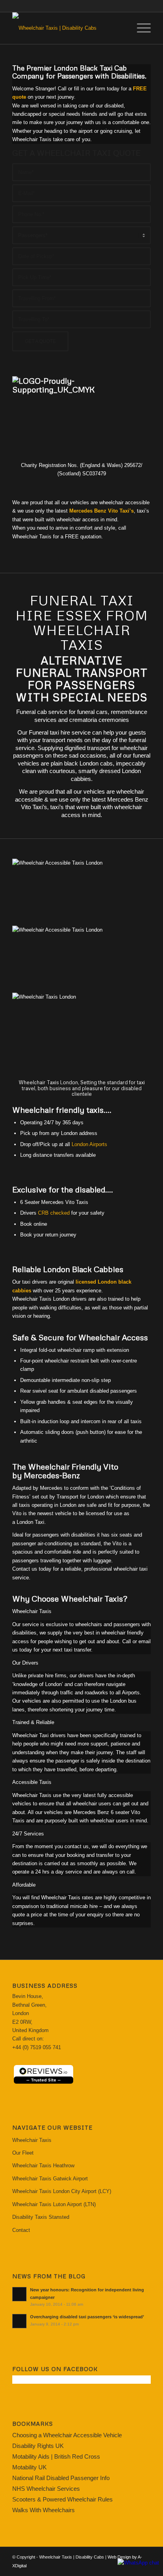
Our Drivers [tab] (25, 1663)
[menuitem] (140, 28)
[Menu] (140, 28)
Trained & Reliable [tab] (33, 1722)
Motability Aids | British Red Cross (56, 2456)
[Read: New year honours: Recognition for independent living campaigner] (19, 2294)
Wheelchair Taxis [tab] (32, 1611)
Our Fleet (23, 2153)
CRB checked (54, 1213)
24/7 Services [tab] (28, 1834)
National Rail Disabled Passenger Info (61, 2478)
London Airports (89, 1144)
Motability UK (29, 2467)
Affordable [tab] (24, 1885)
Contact (21, 2230)
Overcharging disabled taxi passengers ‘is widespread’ (87, 2317)
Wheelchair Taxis (32, 2140)
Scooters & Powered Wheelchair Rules (63, 2499)
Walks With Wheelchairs (44, 2510)
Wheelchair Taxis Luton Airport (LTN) (54, 2204)
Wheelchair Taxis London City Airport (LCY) (62, 2191)
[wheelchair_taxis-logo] (68, 28)
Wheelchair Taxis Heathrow (43, 2165)
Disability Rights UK (38, 2446)
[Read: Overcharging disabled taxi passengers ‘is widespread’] (19, 2321)
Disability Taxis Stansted (41, 2217)
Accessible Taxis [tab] (32, 1782)
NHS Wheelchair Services (46, 2489)
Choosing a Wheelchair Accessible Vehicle (67, 2435)
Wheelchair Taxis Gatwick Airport (50, 2179)
